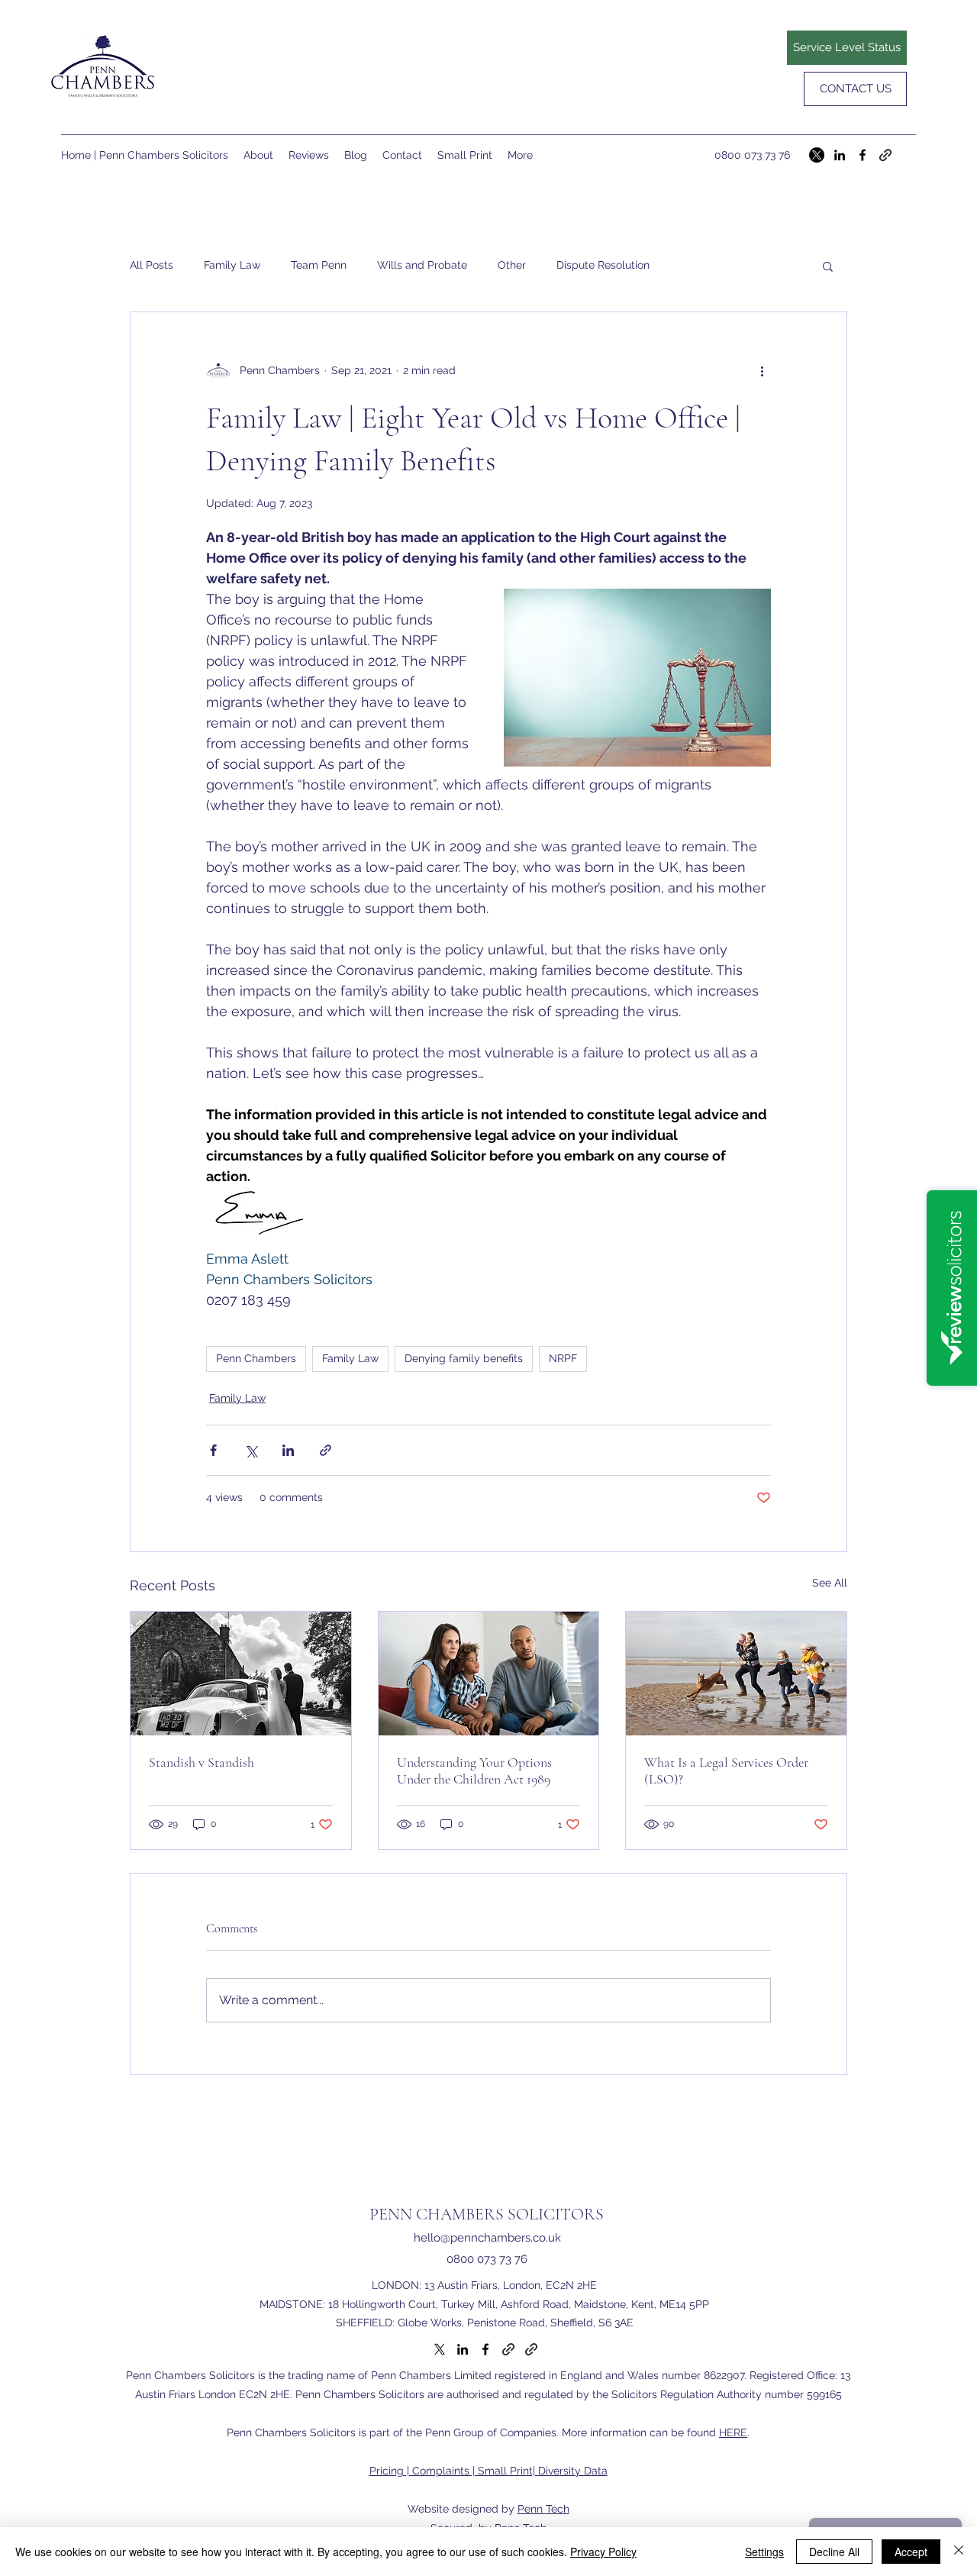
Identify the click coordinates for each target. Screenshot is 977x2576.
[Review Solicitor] (885, 155)
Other (512, 265)
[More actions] (762, 370)
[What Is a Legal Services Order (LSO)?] (736, 1674)
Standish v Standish (202, 1762)
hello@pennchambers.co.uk (487, 2238)
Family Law (232, 265)
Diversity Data (573, 2471)
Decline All (834, 2552)
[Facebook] (863, 155)
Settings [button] (764, 2552)
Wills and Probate (422, 265)
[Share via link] (326, 1450)
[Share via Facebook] (213, 1450)
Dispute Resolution (603, 265)
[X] (817, 155)
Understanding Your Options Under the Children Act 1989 (474, 1771)
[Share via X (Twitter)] (251, 1450)
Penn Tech (543, 2509)
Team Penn (319, 265)
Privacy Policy (603, 2552)
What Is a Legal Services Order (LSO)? (726, 1771)
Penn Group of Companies (491, 2432)
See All (830, 1583)
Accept (911, 2552)
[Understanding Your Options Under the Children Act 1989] (489, 1674)
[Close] (959, 2552)
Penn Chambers (256, 1358)
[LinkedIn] (840, 155)
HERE (733, 2432)
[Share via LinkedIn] (288, 1450)
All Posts (152, 265)
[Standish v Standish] (241, 1674)
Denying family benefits (464, 1358)
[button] (828, 266)
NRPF (563, 1358)
